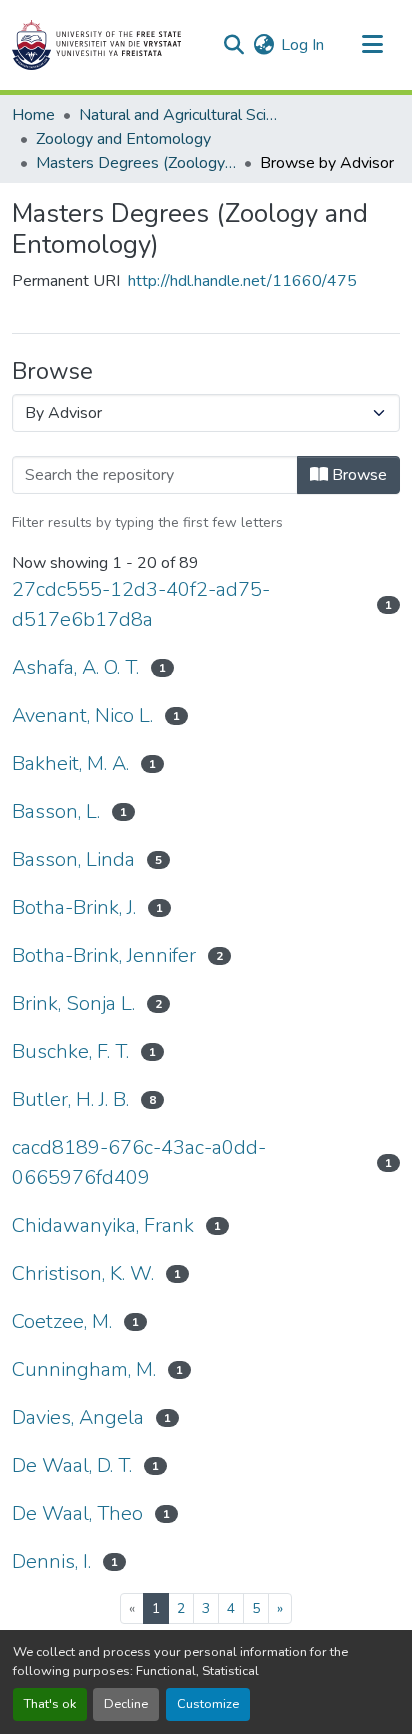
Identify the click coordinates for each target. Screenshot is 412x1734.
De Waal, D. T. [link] (72, 1465)
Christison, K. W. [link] (83, 1273)
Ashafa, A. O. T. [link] (75, 667)
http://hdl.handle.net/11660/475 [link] (242, 281)
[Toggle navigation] (372, 45)
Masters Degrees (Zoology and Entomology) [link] (136, 163)
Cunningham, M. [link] (84, 1369)
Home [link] (33, 115)
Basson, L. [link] (56, 811)
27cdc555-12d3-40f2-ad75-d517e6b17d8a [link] (141, 604)
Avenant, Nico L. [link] (82, 715)
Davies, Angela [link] (78, 1417)
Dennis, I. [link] (51, 1561)
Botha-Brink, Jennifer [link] (104, 955)
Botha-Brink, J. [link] (74, 907)
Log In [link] (302, 45)
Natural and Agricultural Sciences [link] (179, 115)
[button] (96, 45)
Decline (126, 1704)
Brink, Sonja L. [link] (73, 1003)
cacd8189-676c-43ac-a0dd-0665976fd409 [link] (139, 1162)
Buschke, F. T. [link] (70, 1051)
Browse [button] (357, 475)
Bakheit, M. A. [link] (70, 763)
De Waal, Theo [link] (77, 1513)
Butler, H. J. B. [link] (70, 1099)
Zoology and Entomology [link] (123, 139)
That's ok (50, 1704)
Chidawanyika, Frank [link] (103, 1225)
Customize (208, 1704)
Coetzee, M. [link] (62, 1321)
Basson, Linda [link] (73, 859)
